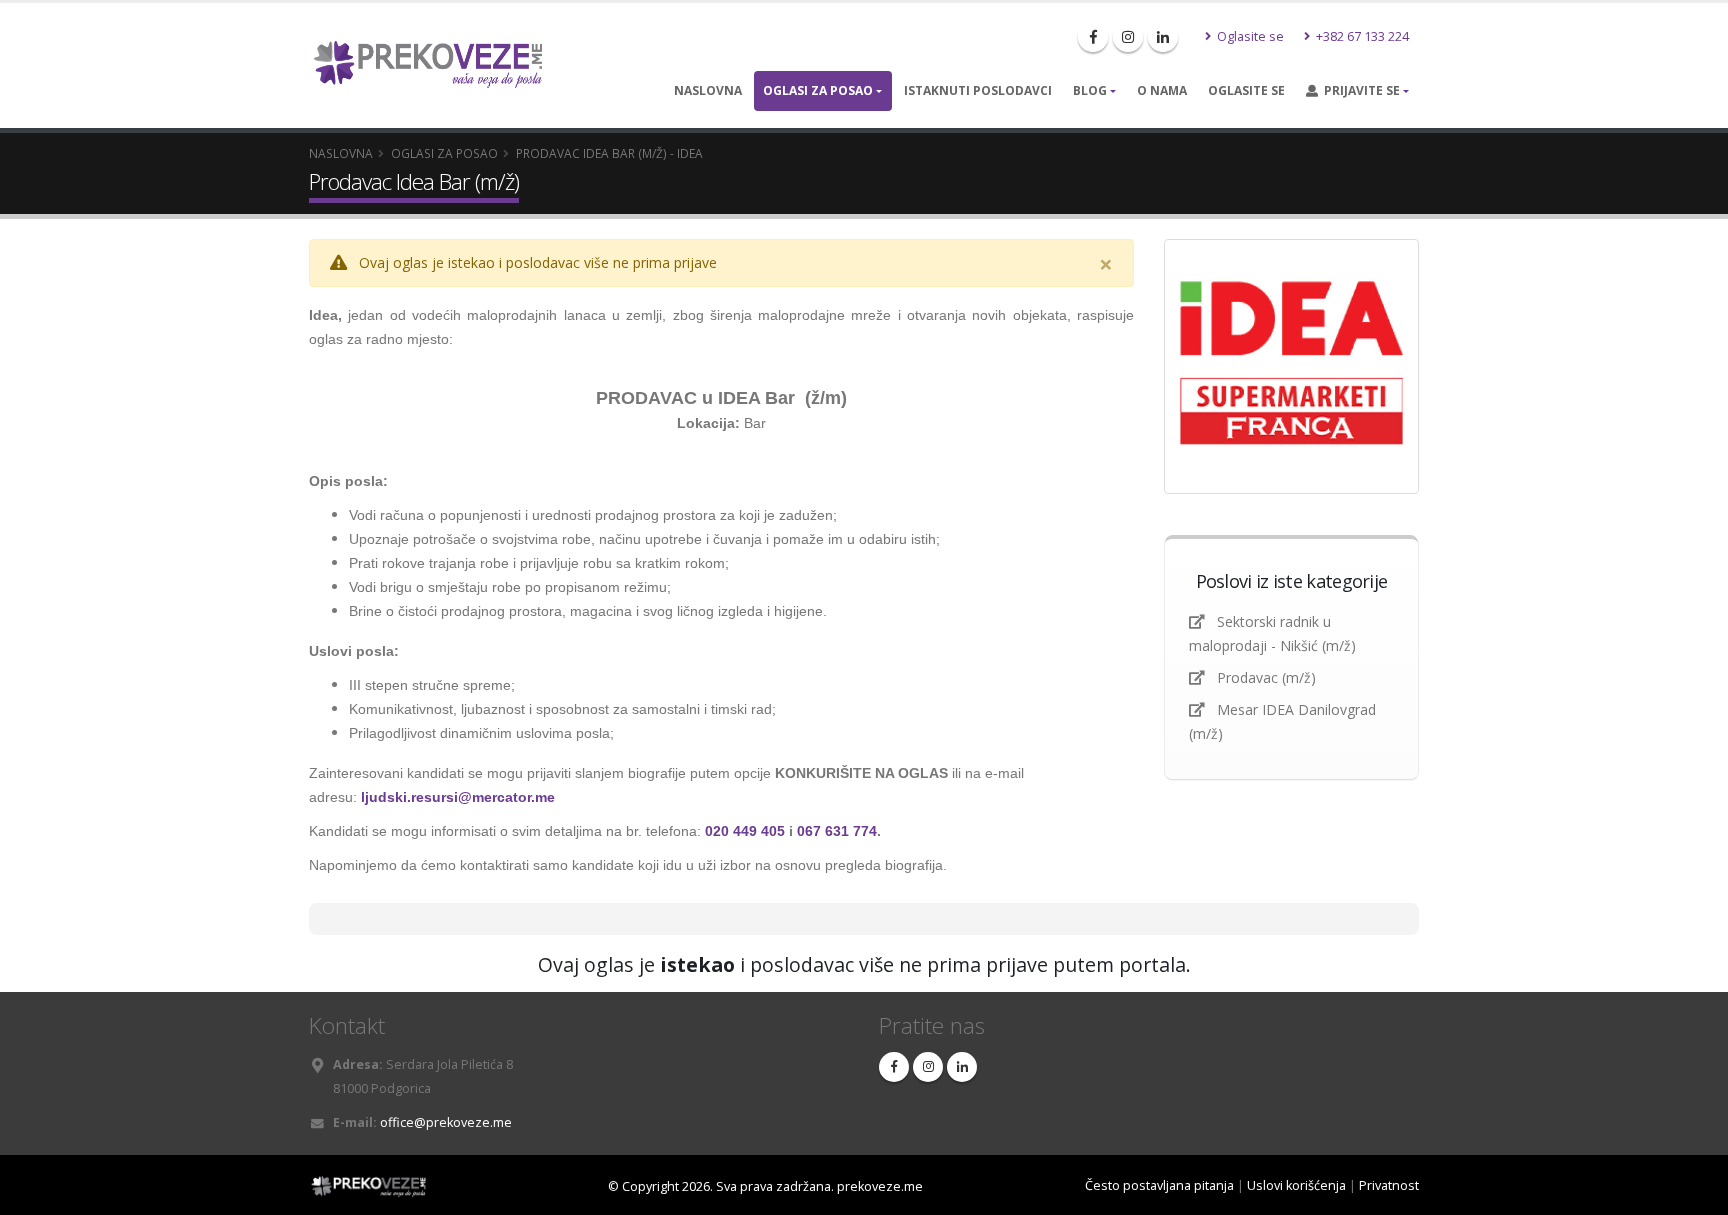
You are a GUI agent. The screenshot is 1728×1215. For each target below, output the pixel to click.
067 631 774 (837, 831)
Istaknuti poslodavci (978, 90)
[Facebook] (1093, 37)
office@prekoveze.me (446, 1122)
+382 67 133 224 (1361, 36)
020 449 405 (745, 831)
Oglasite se (1249, 36)
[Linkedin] (1163, 37)
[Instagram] (1128, 37)
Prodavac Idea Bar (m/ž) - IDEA (609, 153)
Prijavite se (1359, 90)
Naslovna (708, 90)
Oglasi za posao (818, 90)
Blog (1090, 90)
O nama (1162, 90)
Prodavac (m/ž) (1266, 677)
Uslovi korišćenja (1296, 1185)
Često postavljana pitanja (1159, 1185)
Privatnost (1389, 1185)
